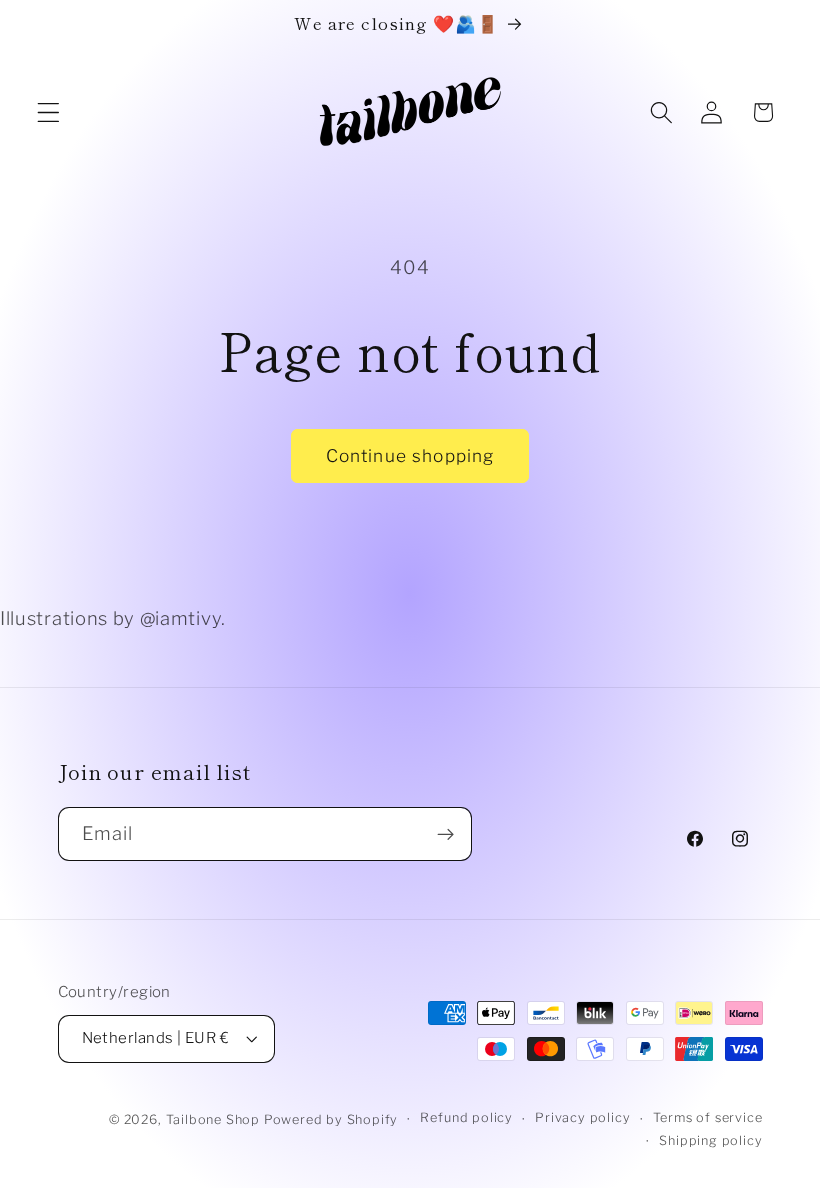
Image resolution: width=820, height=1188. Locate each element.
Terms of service (708, 1117)
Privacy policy (582, 1117)
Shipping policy (710, 1140)
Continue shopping (410, 455)
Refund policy (466, 1117)
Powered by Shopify (331, 1119)
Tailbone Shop (213, 1119)
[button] (48, 112)
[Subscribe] (445, 834)
